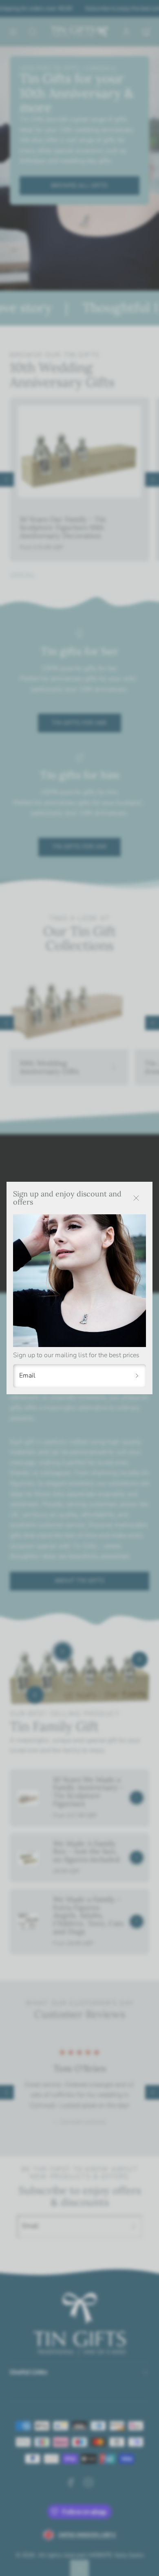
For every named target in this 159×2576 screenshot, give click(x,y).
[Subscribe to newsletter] (137, 1376)
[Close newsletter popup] (136, 1198)
